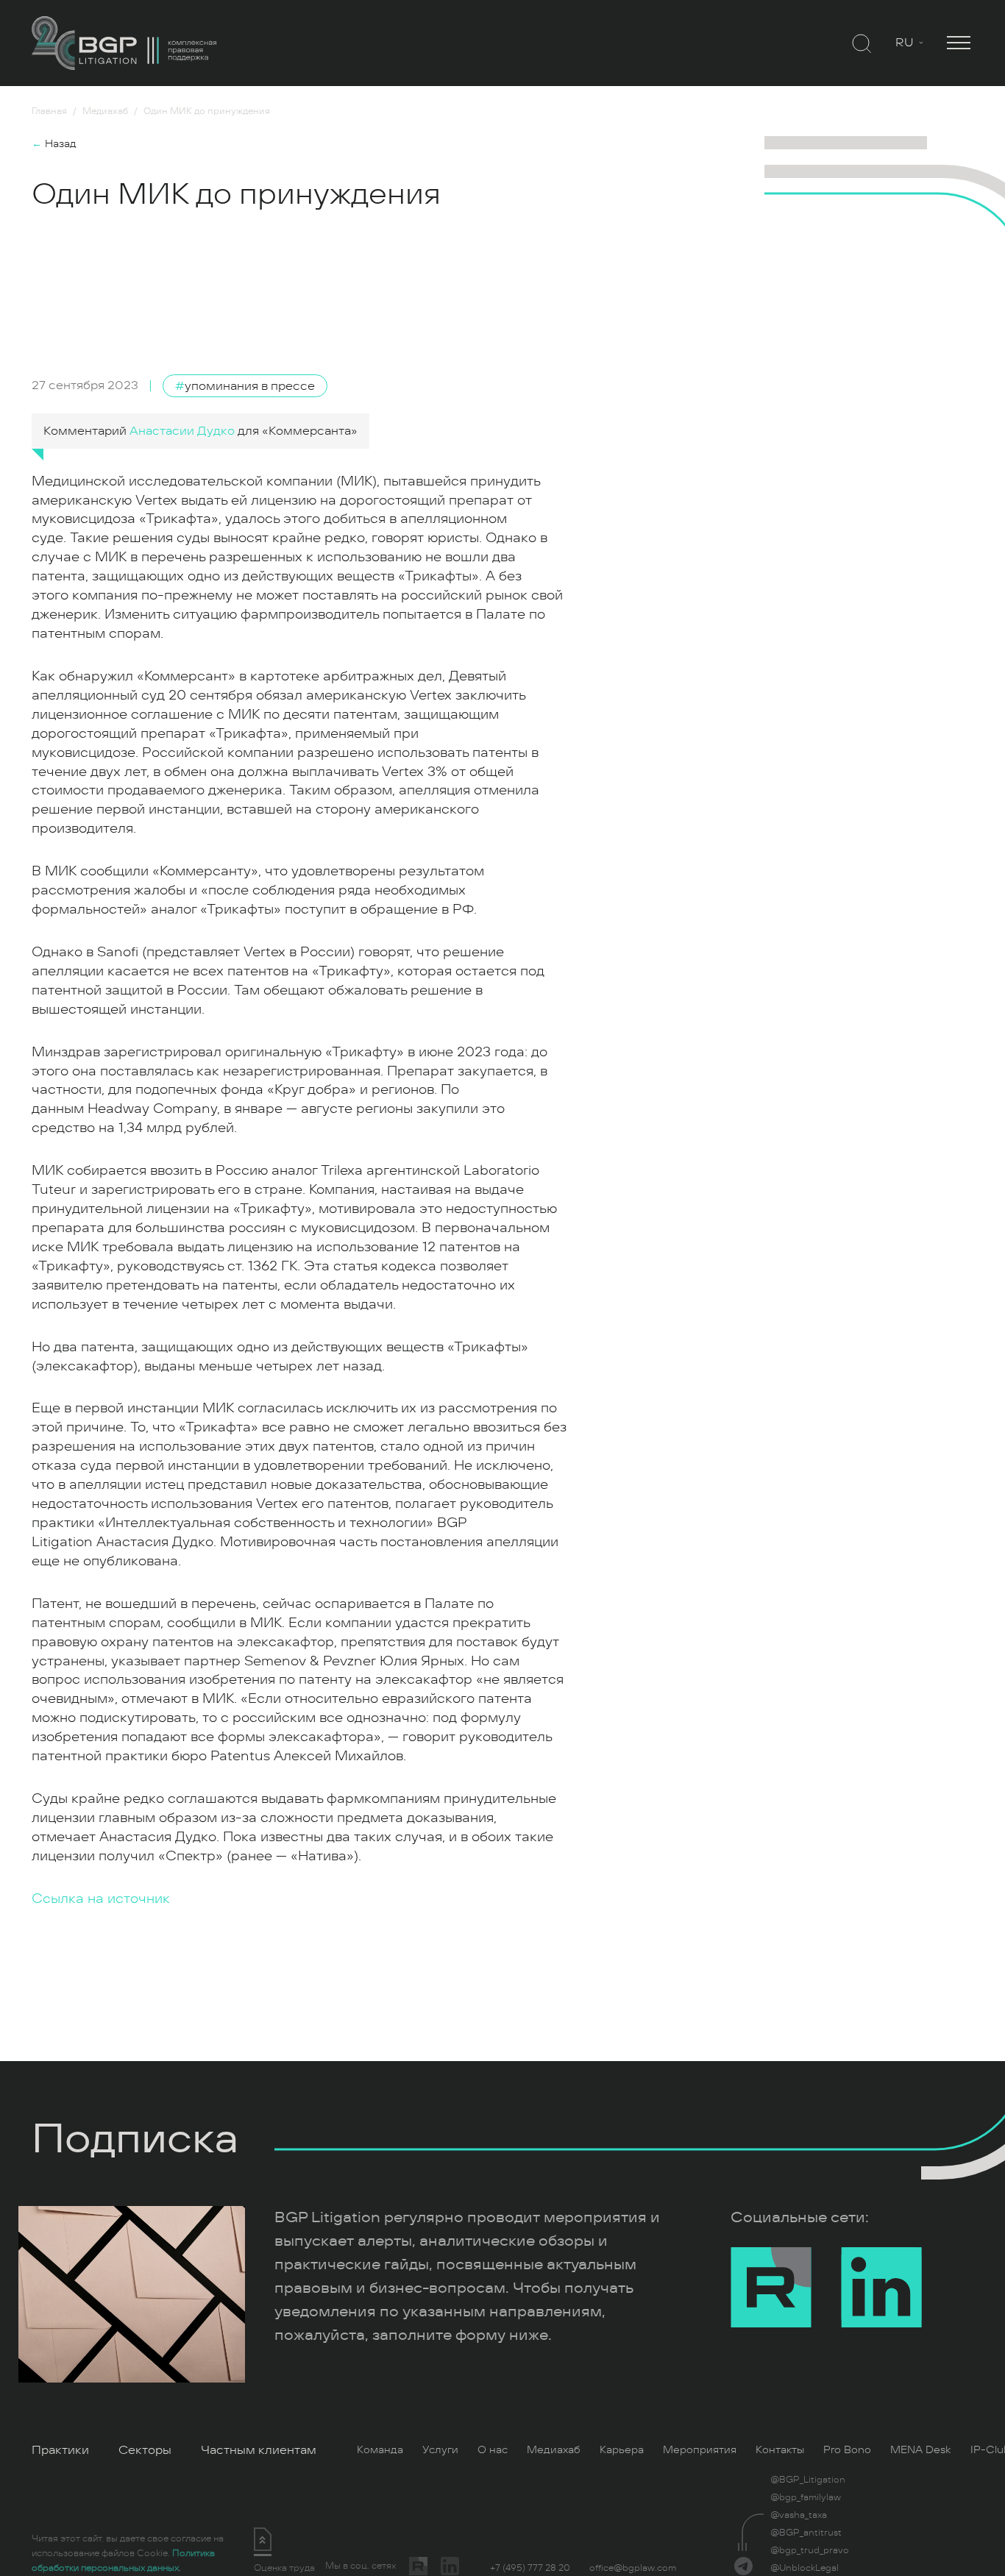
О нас (493, 2450)
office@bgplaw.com (633, 2568)
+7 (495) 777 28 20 (530, 2568)
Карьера (622, 2450)
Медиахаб (554, 2450)
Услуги (440, 2450)
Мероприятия (700, 2450)
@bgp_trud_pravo (810, 2550)
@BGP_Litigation (808, 2480)
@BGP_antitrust (806, 2533)
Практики (60, 2450)
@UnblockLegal (805, 2568)
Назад (54, 144)
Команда (380, 2450)
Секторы (145, 2450)
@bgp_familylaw (806, 2497)
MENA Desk (921, 2450)
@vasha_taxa (799, 2515)
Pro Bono (847, 2450)
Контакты (780, 2450)
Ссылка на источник (101, 1899)
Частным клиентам (259, 2450)
